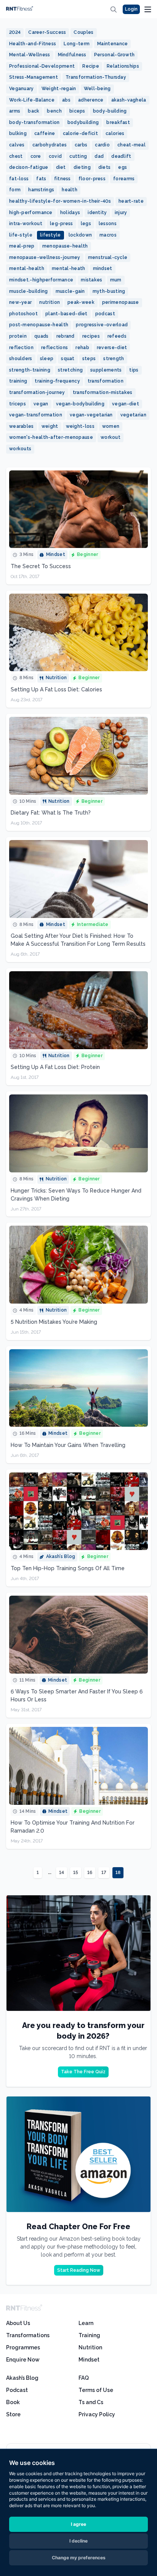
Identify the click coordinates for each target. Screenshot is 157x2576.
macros (108, 235)
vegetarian (133, 415)
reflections (54, 348)
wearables (22, 426)
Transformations (28, 2335)
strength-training (30, 370)
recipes (91, 336)
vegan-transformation (36, 415)
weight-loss (80, 426)
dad (99, 156)
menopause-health (65, 246)
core (36, 156)
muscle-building (29, 291)
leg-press (62, 224)
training (18, 381)
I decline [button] (78, 2541)
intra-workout (26, 224)
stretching (70, 370)
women (111, 426)
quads (42, 336)
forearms (124, 179)
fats (41, 179)
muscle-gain (70, 291)
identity (97, 213)
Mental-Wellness (30, 55)
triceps (18, 404)
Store (13, 2414)
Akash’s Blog (22, 2378)
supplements (106, 370)
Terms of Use (96, 2390)
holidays (70, 213)
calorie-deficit (81, 133)
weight (50, 426)
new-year (20, 302)
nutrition (50, 302)
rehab (82, 348)
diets (105, 167)
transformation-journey (37, 392)
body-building (110, 111)
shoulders (21, 359)
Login (131, 9)
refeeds (117, 336)
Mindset (89, 2360)
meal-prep (22, 246)
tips (134, 370)
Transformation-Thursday (96, 77)
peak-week (81, 302)
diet (61, 167)
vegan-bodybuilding (80, 404)
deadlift (121, 156)
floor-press (92, 179)
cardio (102, 145)
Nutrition (90, 2347)
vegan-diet (126, 404)
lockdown (80, 235)
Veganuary (22, 89)
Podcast (17, 2390)
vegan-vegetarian (91, 415)
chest (16, 156)
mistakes (91, 280)
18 (118, 1872)
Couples (83, 32)
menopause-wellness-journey (45, 257)
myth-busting (109, 291)
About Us (18, 2323)
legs (86, 224)
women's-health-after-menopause (51, 437)
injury (121, 213)
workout (111, 437)
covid (55, 156)
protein (18, 336)
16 (90, 1872)
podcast (105, 314)
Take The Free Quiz (83, 2072)
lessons (108, 224)
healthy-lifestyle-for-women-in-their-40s (60, 201)
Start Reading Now (79, 2270)
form (15, 190)
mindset (103, 268)
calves (17, 145)
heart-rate (131, 201)
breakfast (118, 122)
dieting (82, 167)
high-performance (31, 213)
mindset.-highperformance (41, 280)
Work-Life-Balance (32, 100)
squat (68, 359)
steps (89, 359)
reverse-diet (112, 348)
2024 (15, 32)
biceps (77, 111)
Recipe (91, 66)
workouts (20, 449)
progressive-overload (102, 325)
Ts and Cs (91, 2402)
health (70, 190)
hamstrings (41, 190)
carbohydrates (50, 145)
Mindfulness (72, 55)
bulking (18, 133)
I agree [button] (78, 2524)
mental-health (27, 268)
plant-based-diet (66, 314)
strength (114, 359)
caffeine (45, 133)
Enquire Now (23, 2360)
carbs (81, 145)
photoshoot (23, 314)
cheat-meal (131, 145)
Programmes (23, 2347)
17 (104, 1872)
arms (15, 111)
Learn (86, 2323)
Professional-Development (42, 66)
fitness (62, 179)
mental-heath (69, 268)
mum (116, 280)
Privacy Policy (97, 2414)
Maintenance (112, 44)
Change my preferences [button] (79, 2558)
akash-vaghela (129, 100)
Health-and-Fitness (33, 44)
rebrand (66, 336)
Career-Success (47, 32)
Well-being (97, 89)
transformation (106, 381)
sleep (47, 359)
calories (115, 133)
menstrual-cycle (108, 257)
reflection (21, 348)
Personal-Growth (115, 55)
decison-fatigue (29, 167)
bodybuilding (83, 122)
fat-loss (19, 179)
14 (62, 1872)
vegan (41, 404)
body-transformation (34, 122)
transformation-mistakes (103, 392)
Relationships (123, 66)
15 (76, 1872)
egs (123, 167)
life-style (21, 235)
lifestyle (50, 235)
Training (89, 2335)
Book (13, 2402)
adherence (91, 100)
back (34, 111)
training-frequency (57, 381)
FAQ (84, 2378)
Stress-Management (34, 77)
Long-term (77, 44)
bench (54, 111)
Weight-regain (59, 89)
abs (66, 100)
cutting (78, 156)
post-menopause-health (39, 325)
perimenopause (121, 302)
